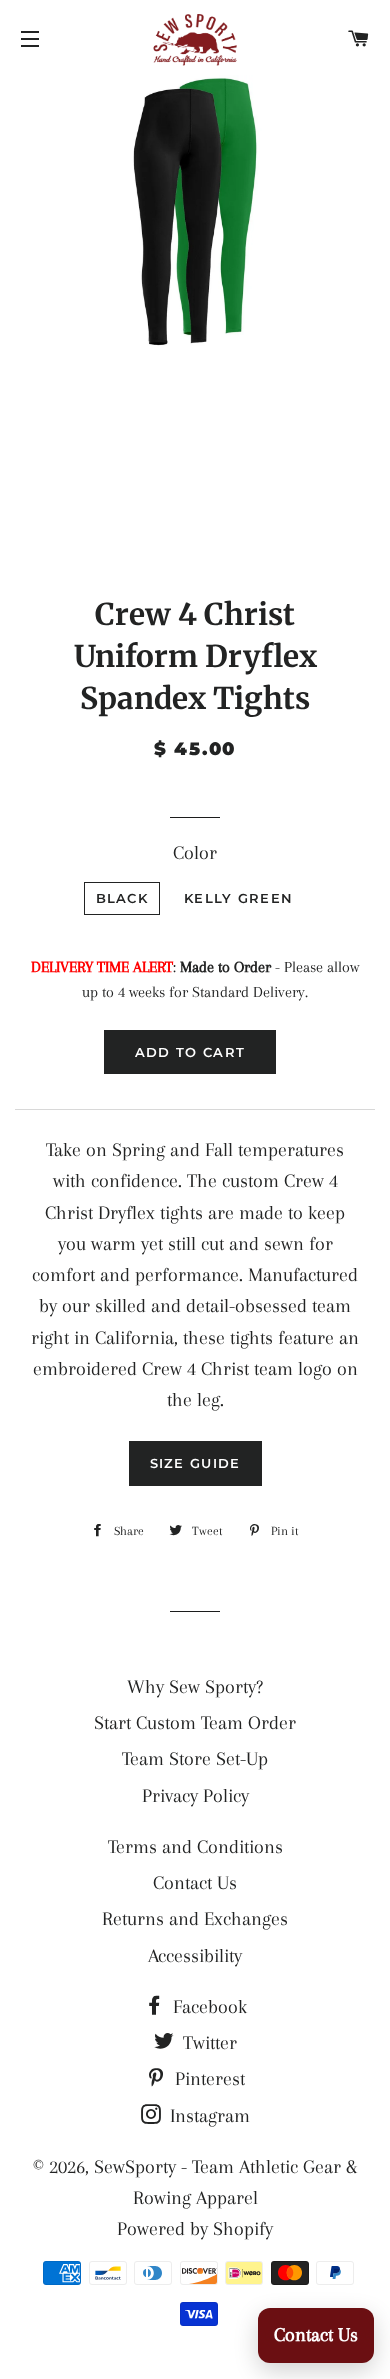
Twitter (207, 2043)
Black (122, 898)
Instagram (207, 2116)
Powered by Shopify (195, 2229)
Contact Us (195, 1883)
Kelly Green (238, 898)
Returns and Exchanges (195, 1919)
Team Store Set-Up (195, 1759)
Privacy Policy (195, 1796)
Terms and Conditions (195, 1847)
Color (195, 853)
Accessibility (195, 1956)
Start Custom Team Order (195, 1723)
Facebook (207, 2007)
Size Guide (195, 1463)
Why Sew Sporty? (195, 1687)
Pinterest (207, 2079)
